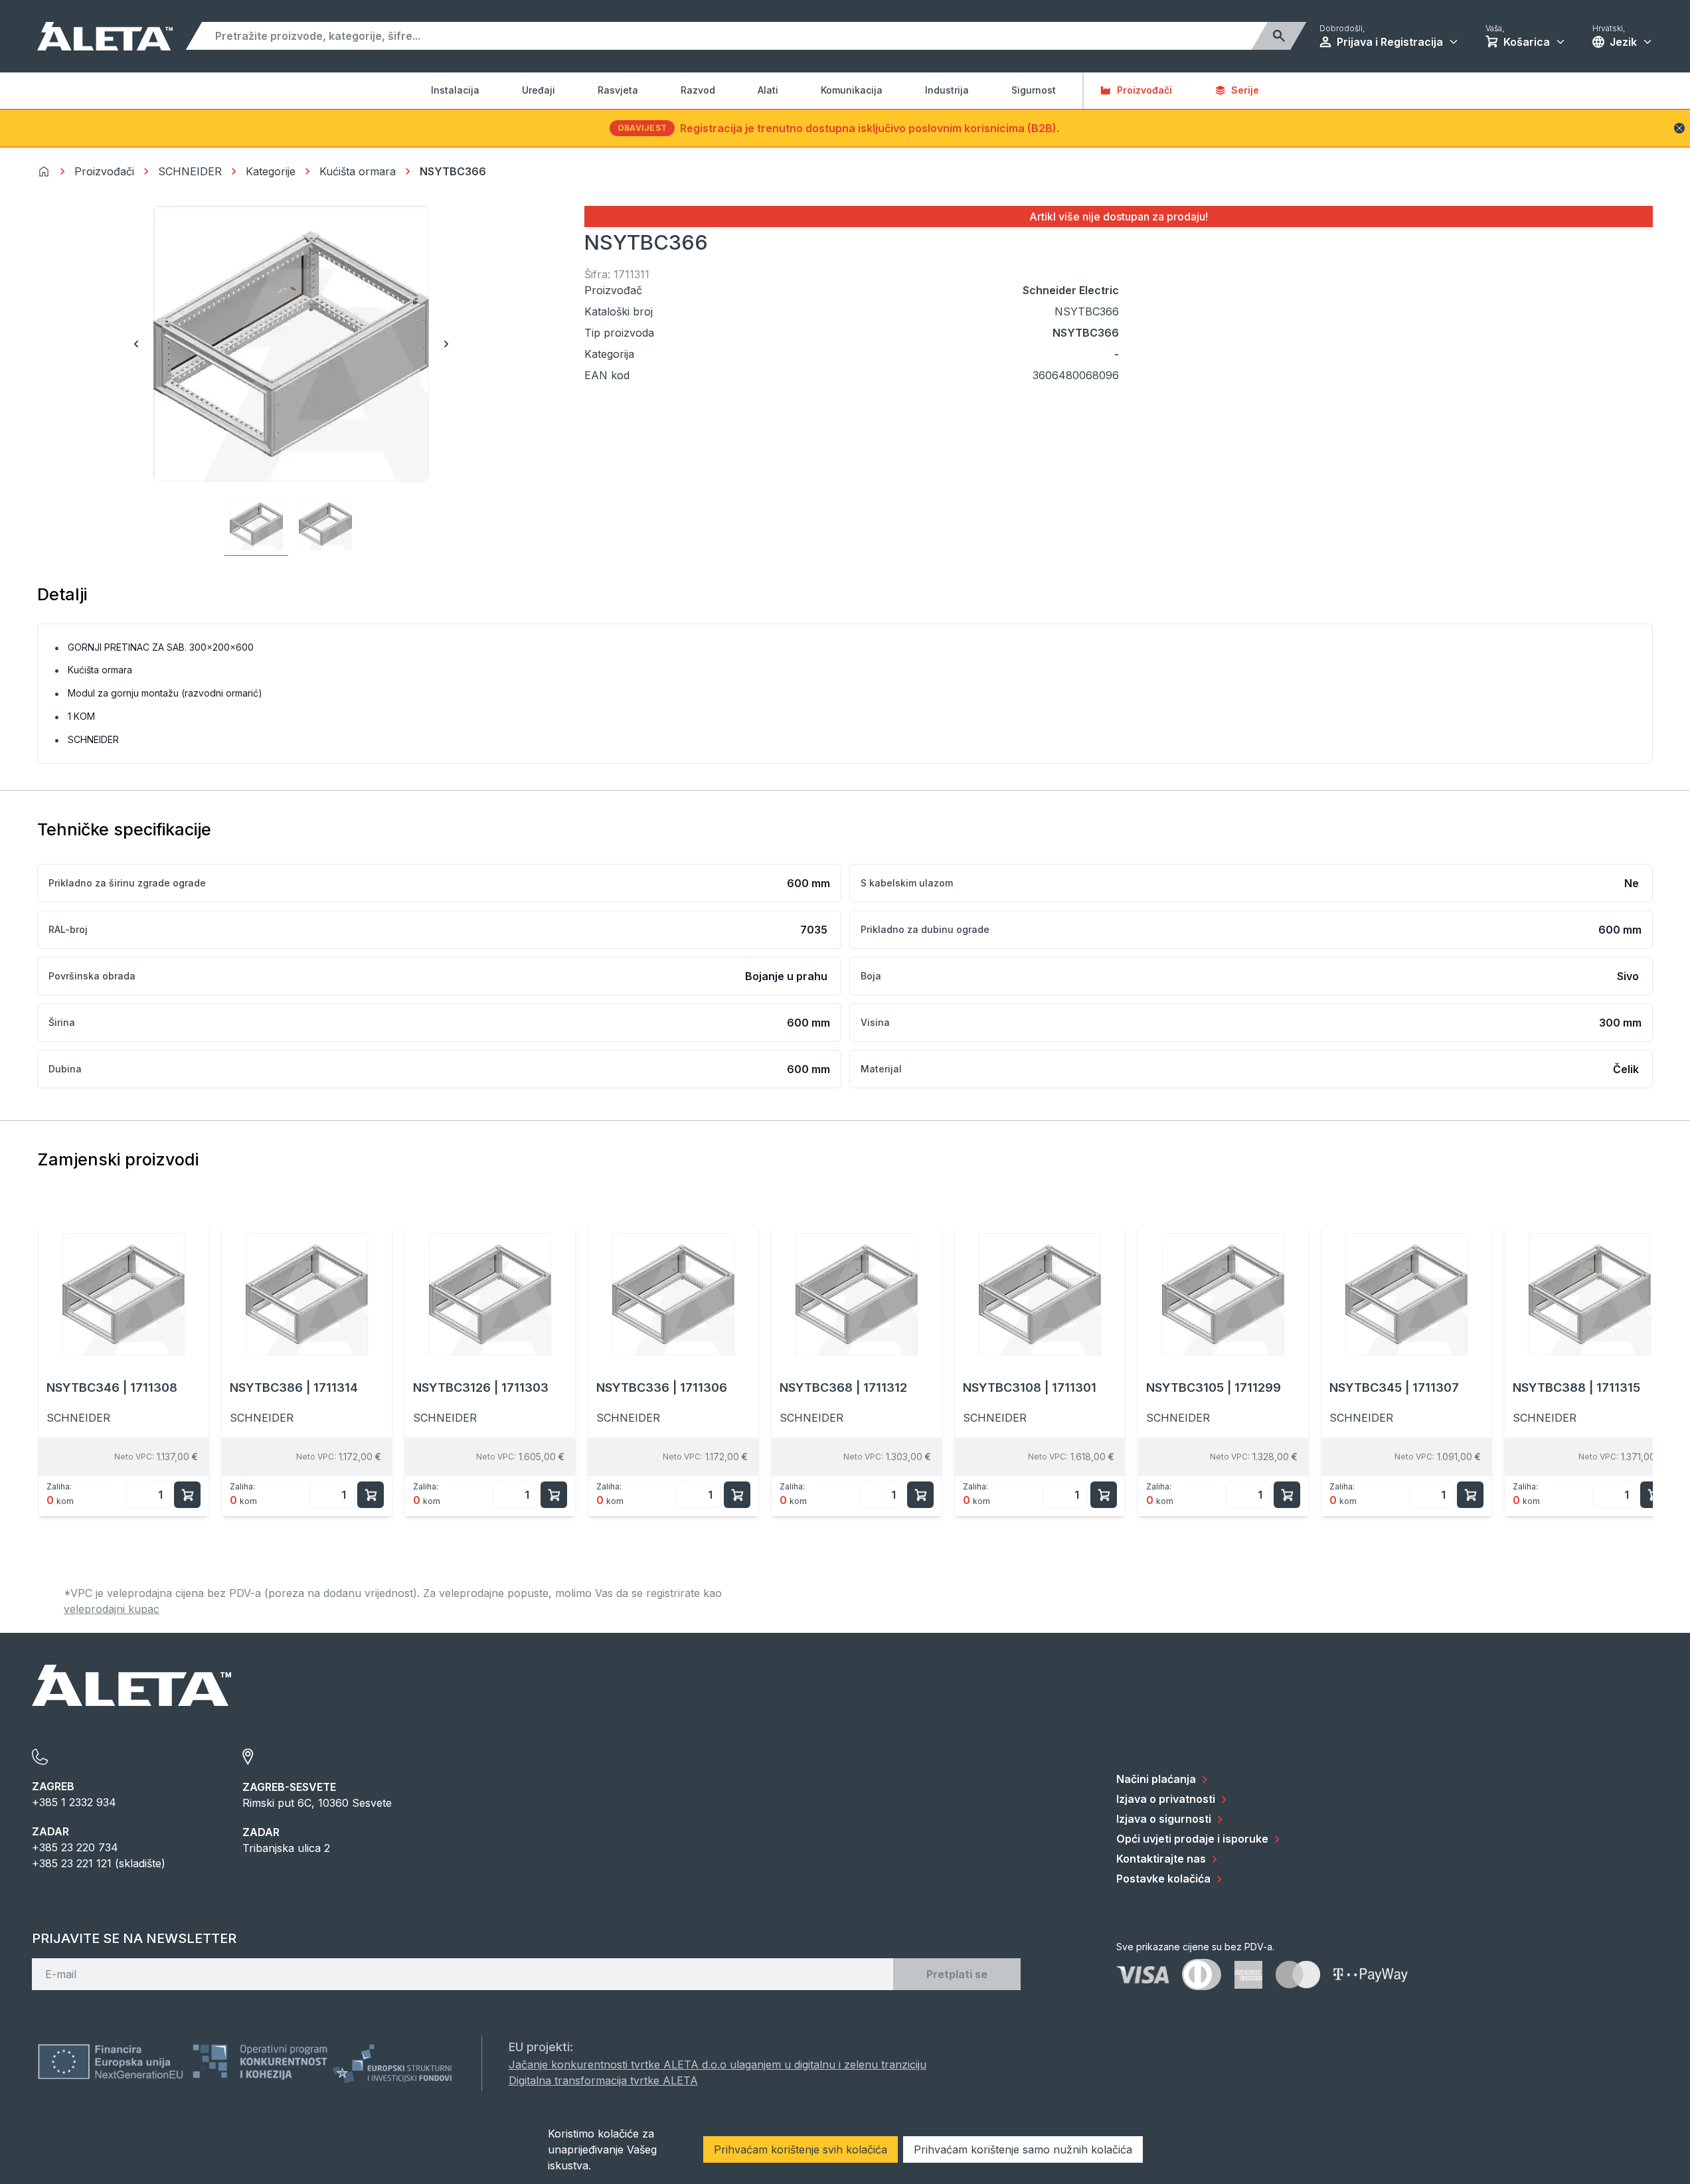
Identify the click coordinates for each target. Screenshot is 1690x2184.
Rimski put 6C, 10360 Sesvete (317, 1803)
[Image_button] (256, 524)
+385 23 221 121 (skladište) (99, 1863)
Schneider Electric (1071, 290)
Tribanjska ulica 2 (286, 1848)
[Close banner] (1679, 128)
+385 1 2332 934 (74, 1802)
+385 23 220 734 (75, 1847)
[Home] (44, 171)
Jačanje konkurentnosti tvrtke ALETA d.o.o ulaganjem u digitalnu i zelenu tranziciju (718, 2064)
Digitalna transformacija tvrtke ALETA (603, 2080)
